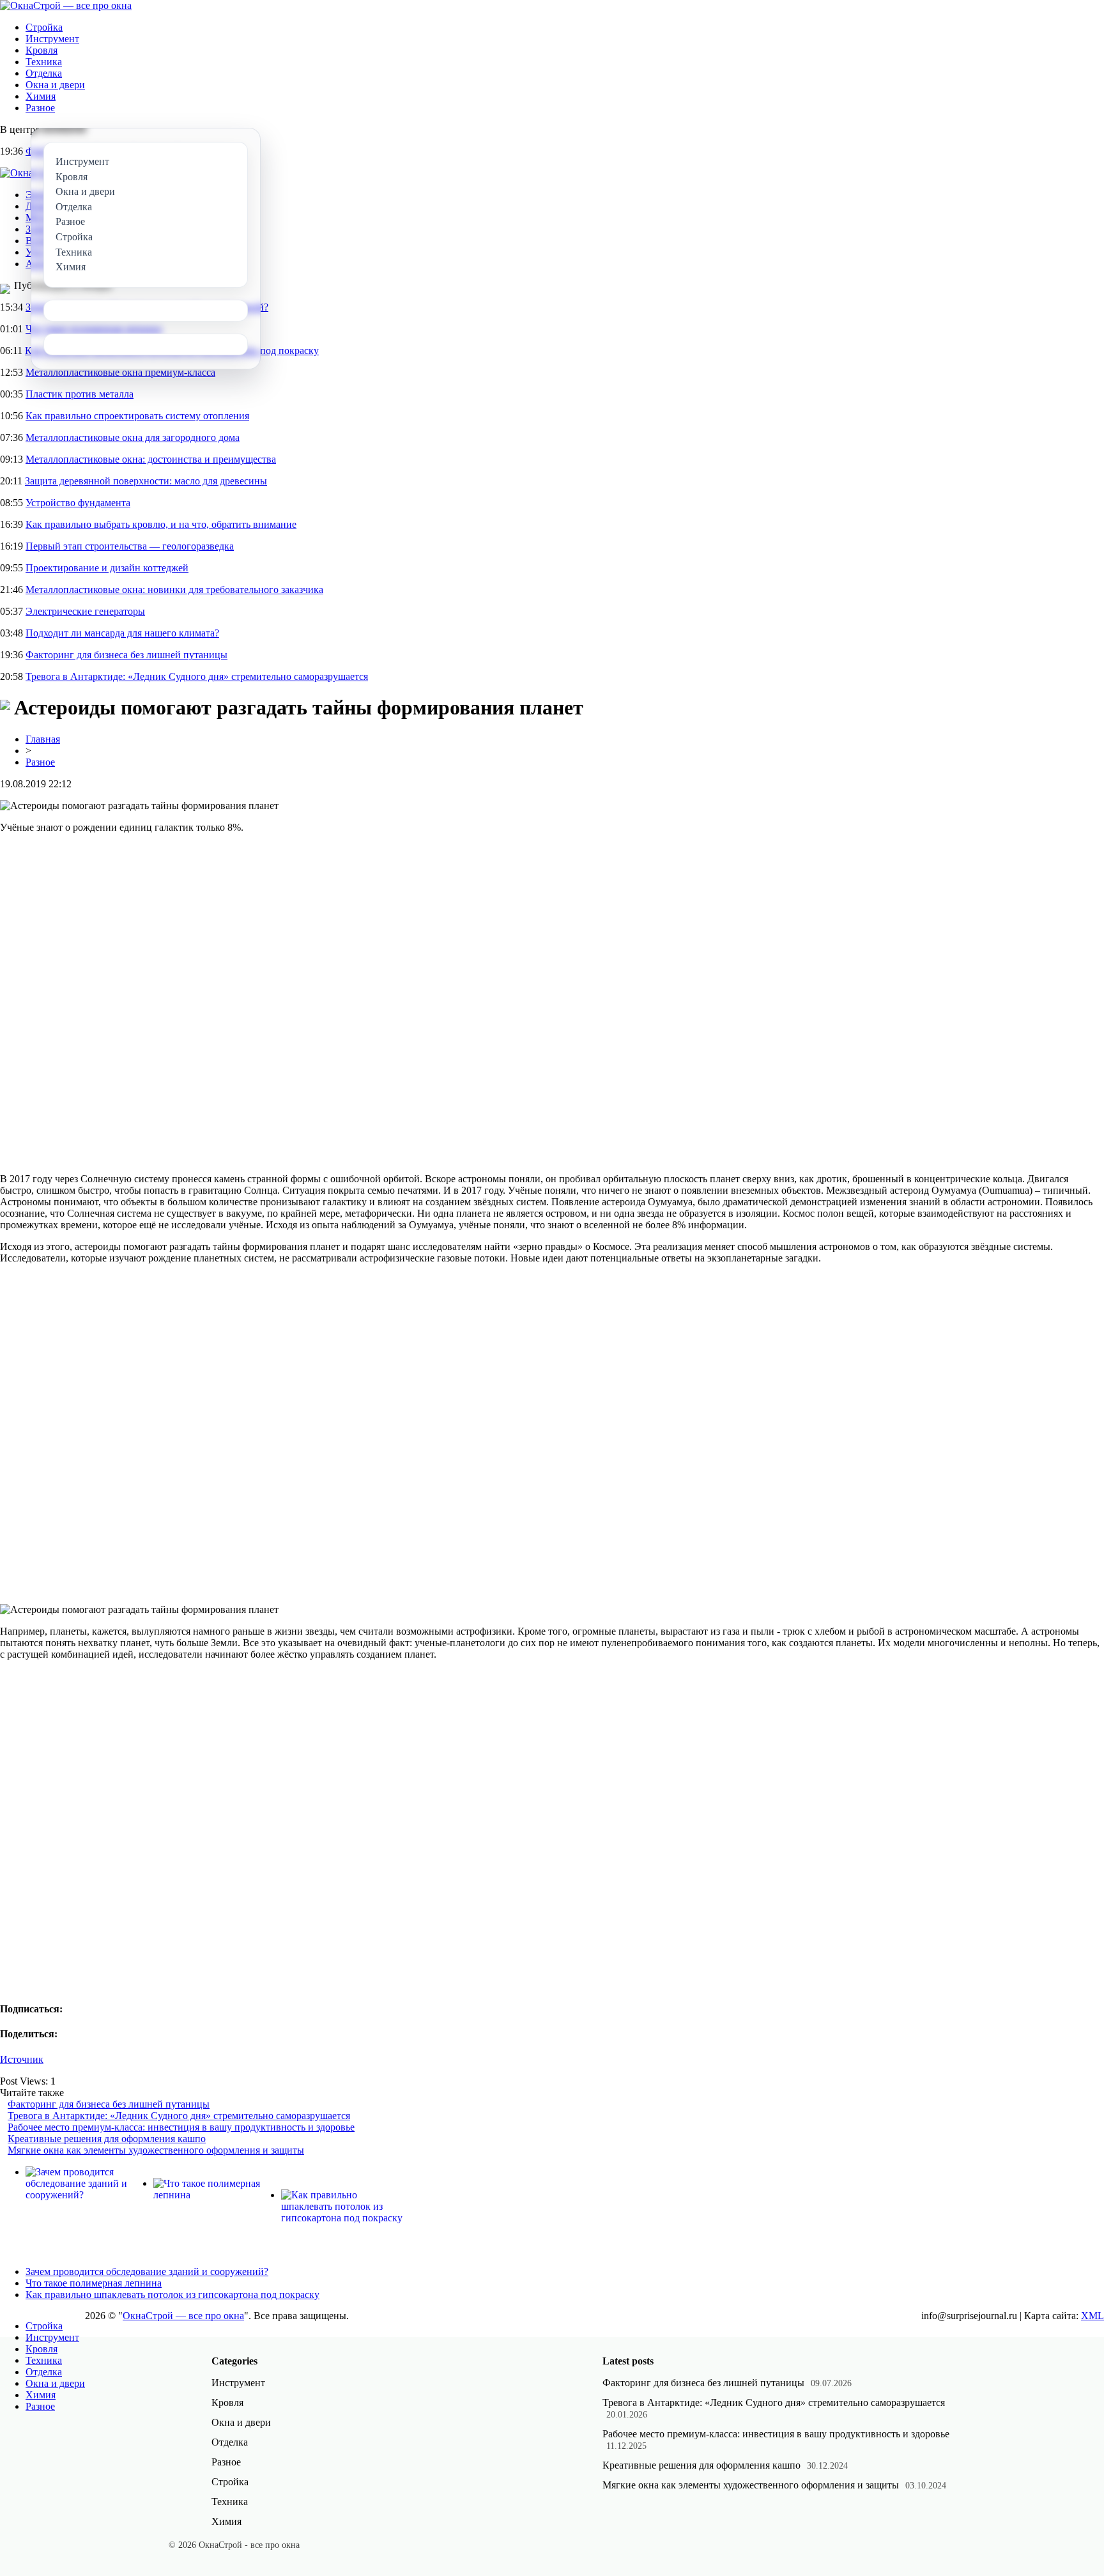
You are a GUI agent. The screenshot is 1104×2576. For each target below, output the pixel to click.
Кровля (42, 50)
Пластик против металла (80, 394)
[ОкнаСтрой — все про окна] (66, 5)
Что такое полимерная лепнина (94, 2283)
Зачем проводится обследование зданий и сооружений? (147, 2271)
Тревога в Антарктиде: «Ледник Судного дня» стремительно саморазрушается (197, 676)
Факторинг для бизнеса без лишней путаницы (126, 655)
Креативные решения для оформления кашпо (107, 2139)
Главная (43, 739)
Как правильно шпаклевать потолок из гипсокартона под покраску (172, 2294)
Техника (44, 62)
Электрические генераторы (85, 611)
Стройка (44, 27)
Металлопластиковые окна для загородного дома (133, 437)
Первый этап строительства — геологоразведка (130, 546)
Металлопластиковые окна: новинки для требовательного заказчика (174, 590)
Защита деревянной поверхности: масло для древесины (146, 481)
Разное (40, 108)
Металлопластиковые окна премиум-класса (120, 372)
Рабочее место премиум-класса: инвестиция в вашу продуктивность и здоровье (181, 2127)
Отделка (44, 73)
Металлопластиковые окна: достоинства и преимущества (151, 459)
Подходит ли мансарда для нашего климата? (122, 633)
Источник (22, 2059)
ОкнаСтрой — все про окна (183, 2316)
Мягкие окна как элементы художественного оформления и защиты (156, 2150)
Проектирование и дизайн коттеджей (107, 568)
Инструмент (52, 39)
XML (1092, 2316)
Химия (41, 96)
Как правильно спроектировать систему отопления (137, 416)
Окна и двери (55, 85)
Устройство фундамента (78, 503)
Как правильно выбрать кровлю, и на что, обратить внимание (161, 524)
